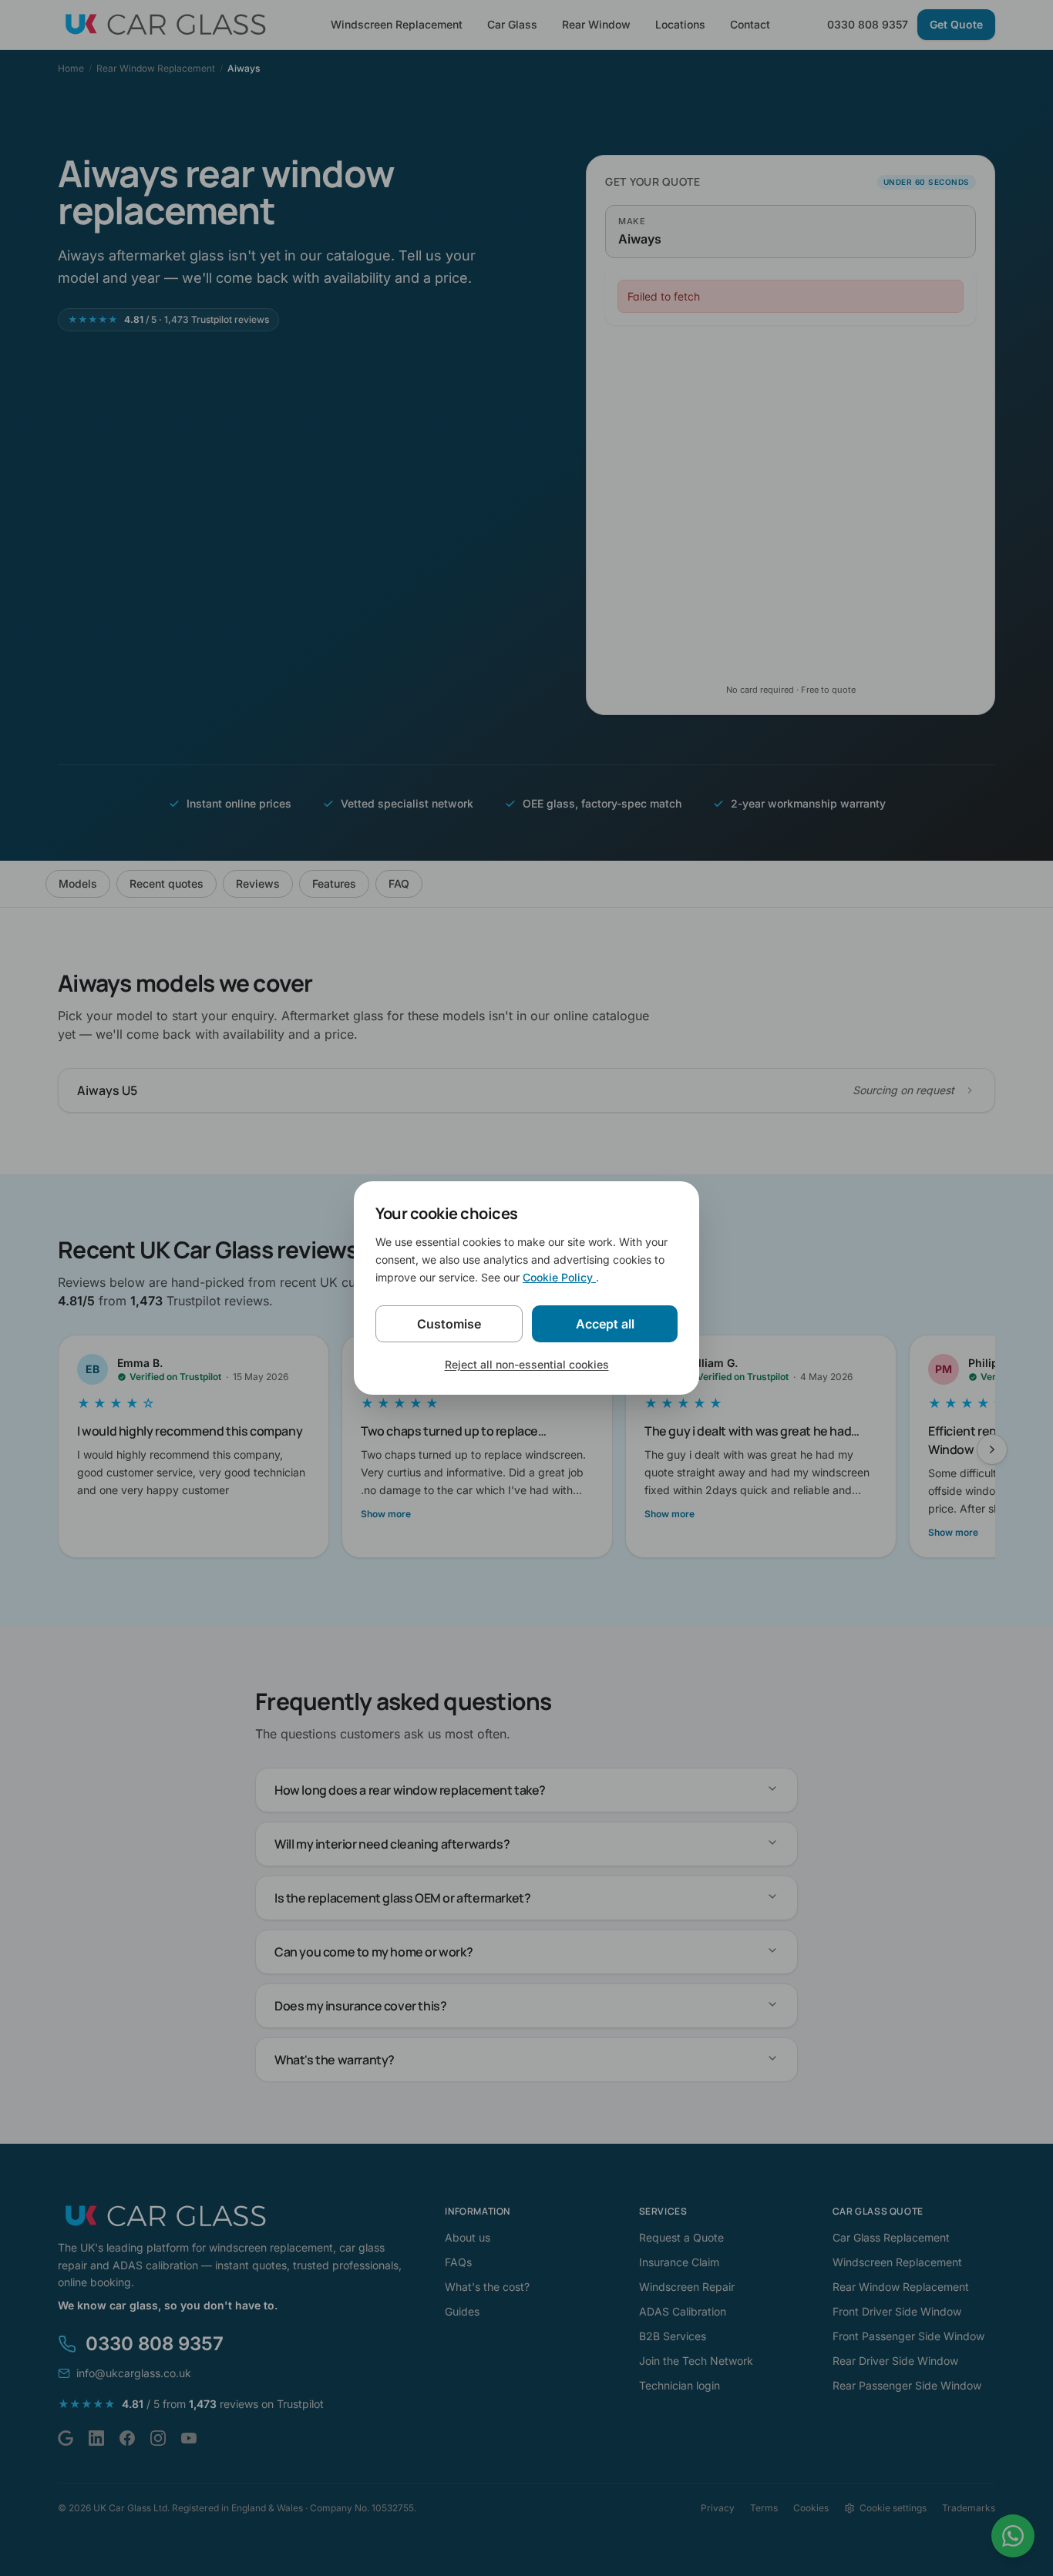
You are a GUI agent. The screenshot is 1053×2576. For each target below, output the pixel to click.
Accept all (605, 1324)
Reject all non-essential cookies (527, 1364)
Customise (449, 1324)
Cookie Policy (559, 1277)
